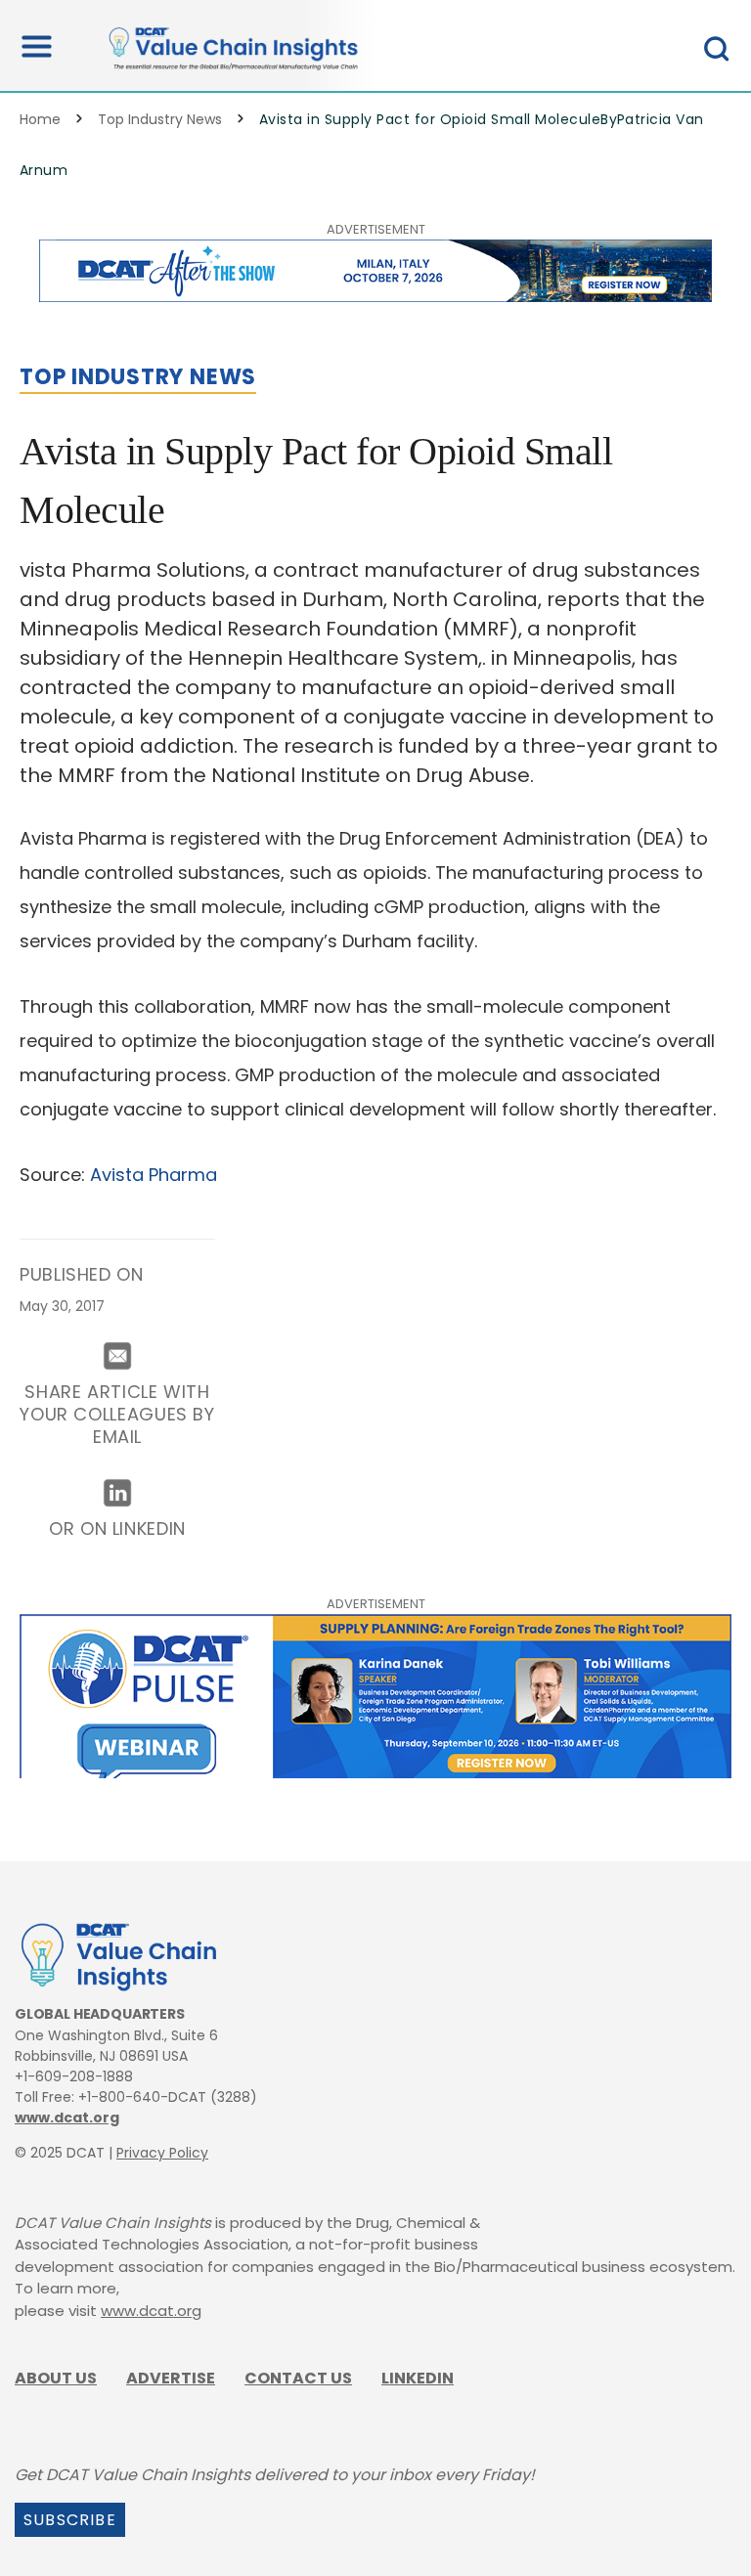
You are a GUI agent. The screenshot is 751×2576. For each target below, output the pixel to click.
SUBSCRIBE (70, 2520)
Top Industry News (160, 119)
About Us (56, 2378)
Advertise (171, 2378)
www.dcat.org (67, 2118)
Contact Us (298, 2378)
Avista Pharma (154, 1175)
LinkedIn (418, 2378)
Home (40, 119)
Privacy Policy (162, 2153)
